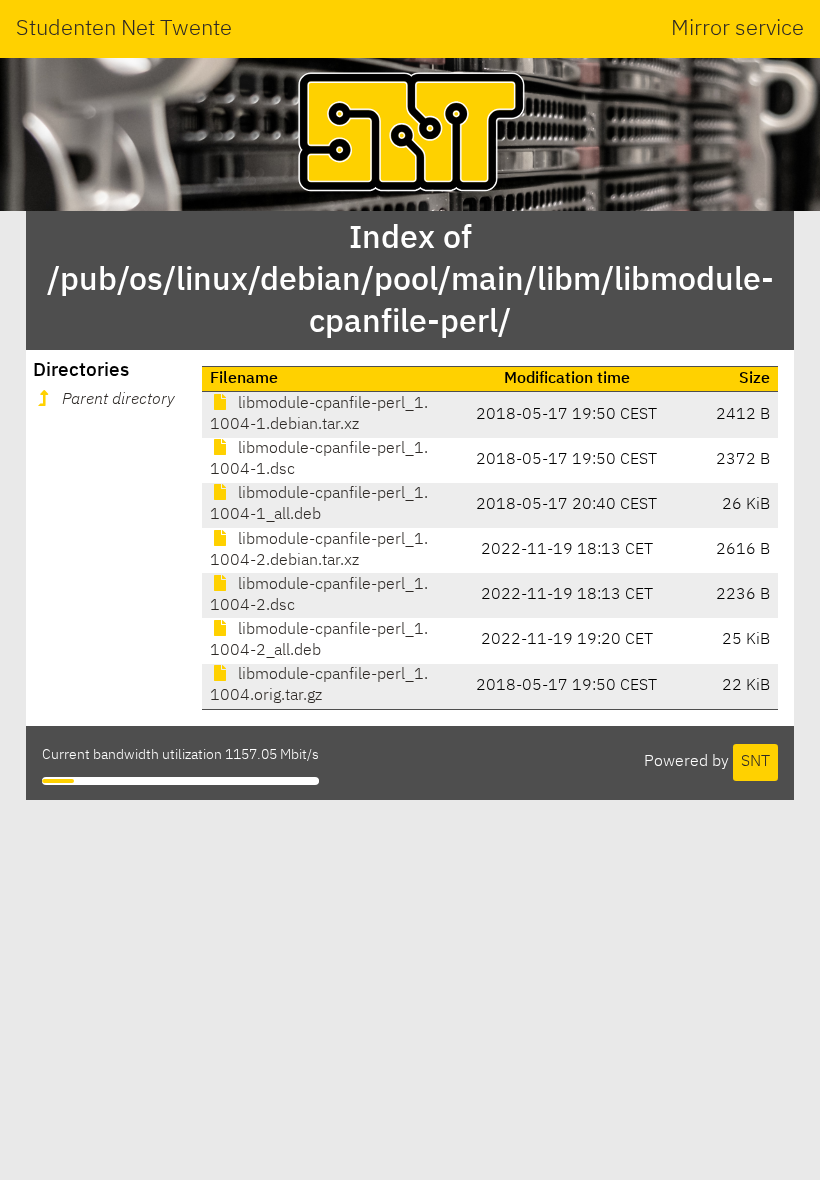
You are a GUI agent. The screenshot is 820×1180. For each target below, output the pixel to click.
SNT (755, 762)
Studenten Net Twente (124, 29)
